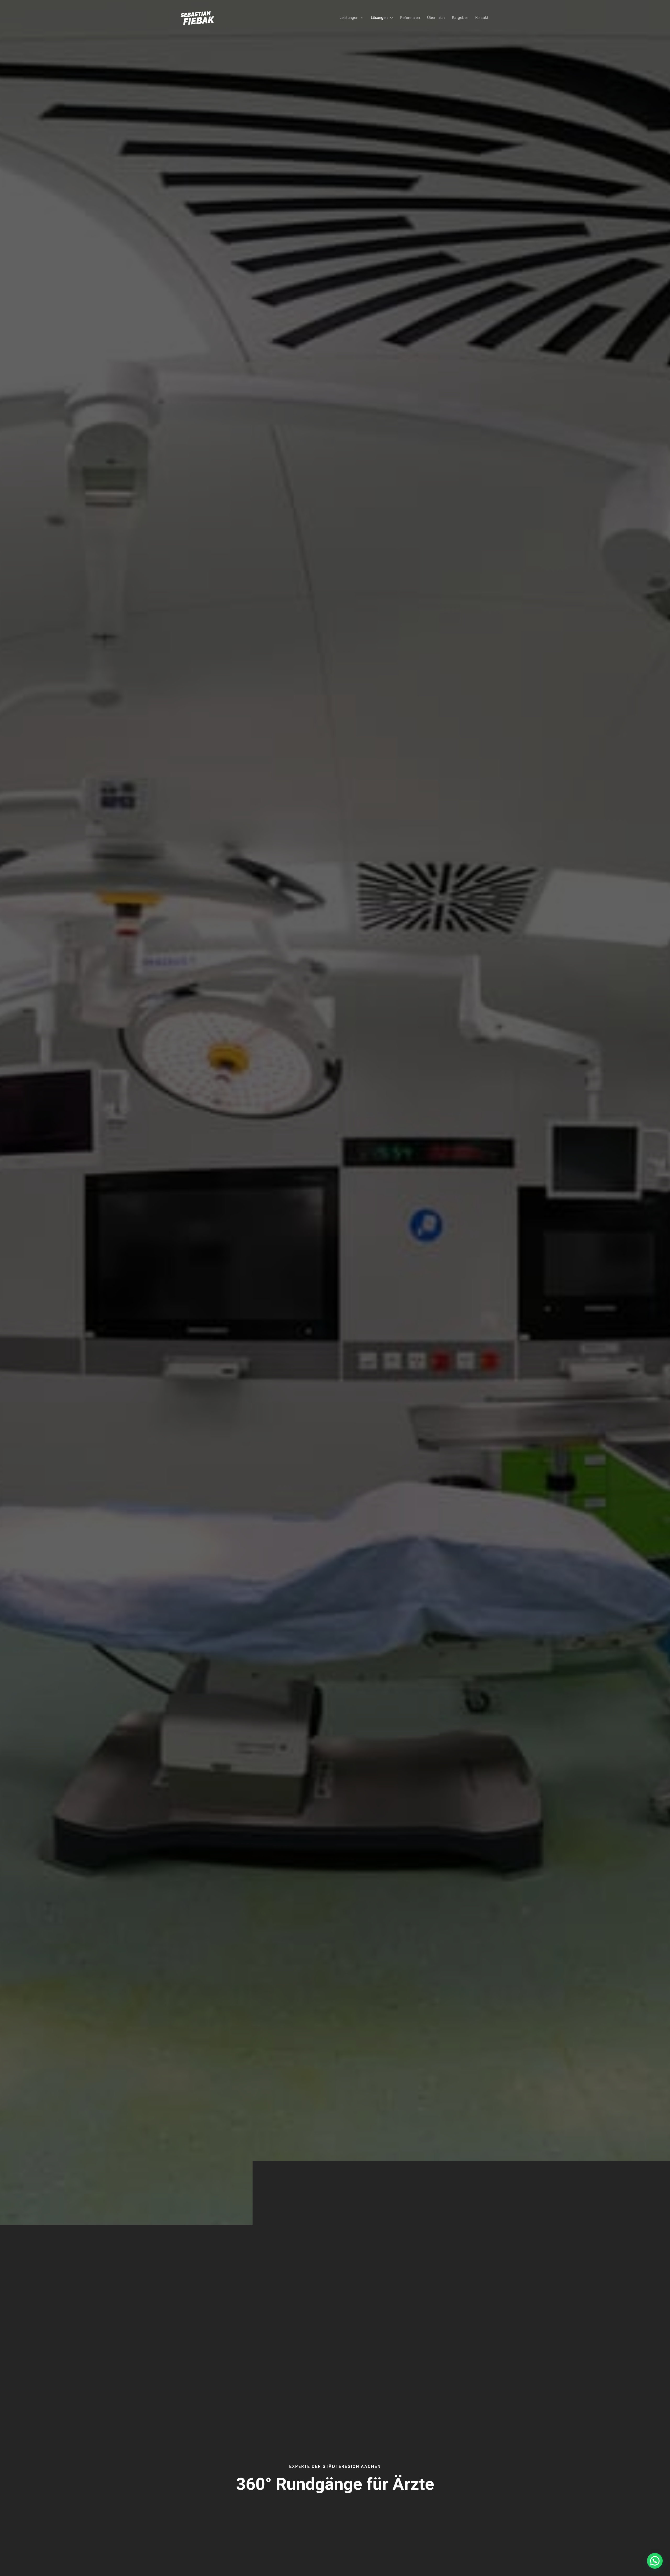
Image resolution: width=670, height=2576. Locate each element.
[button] (361, 17)
